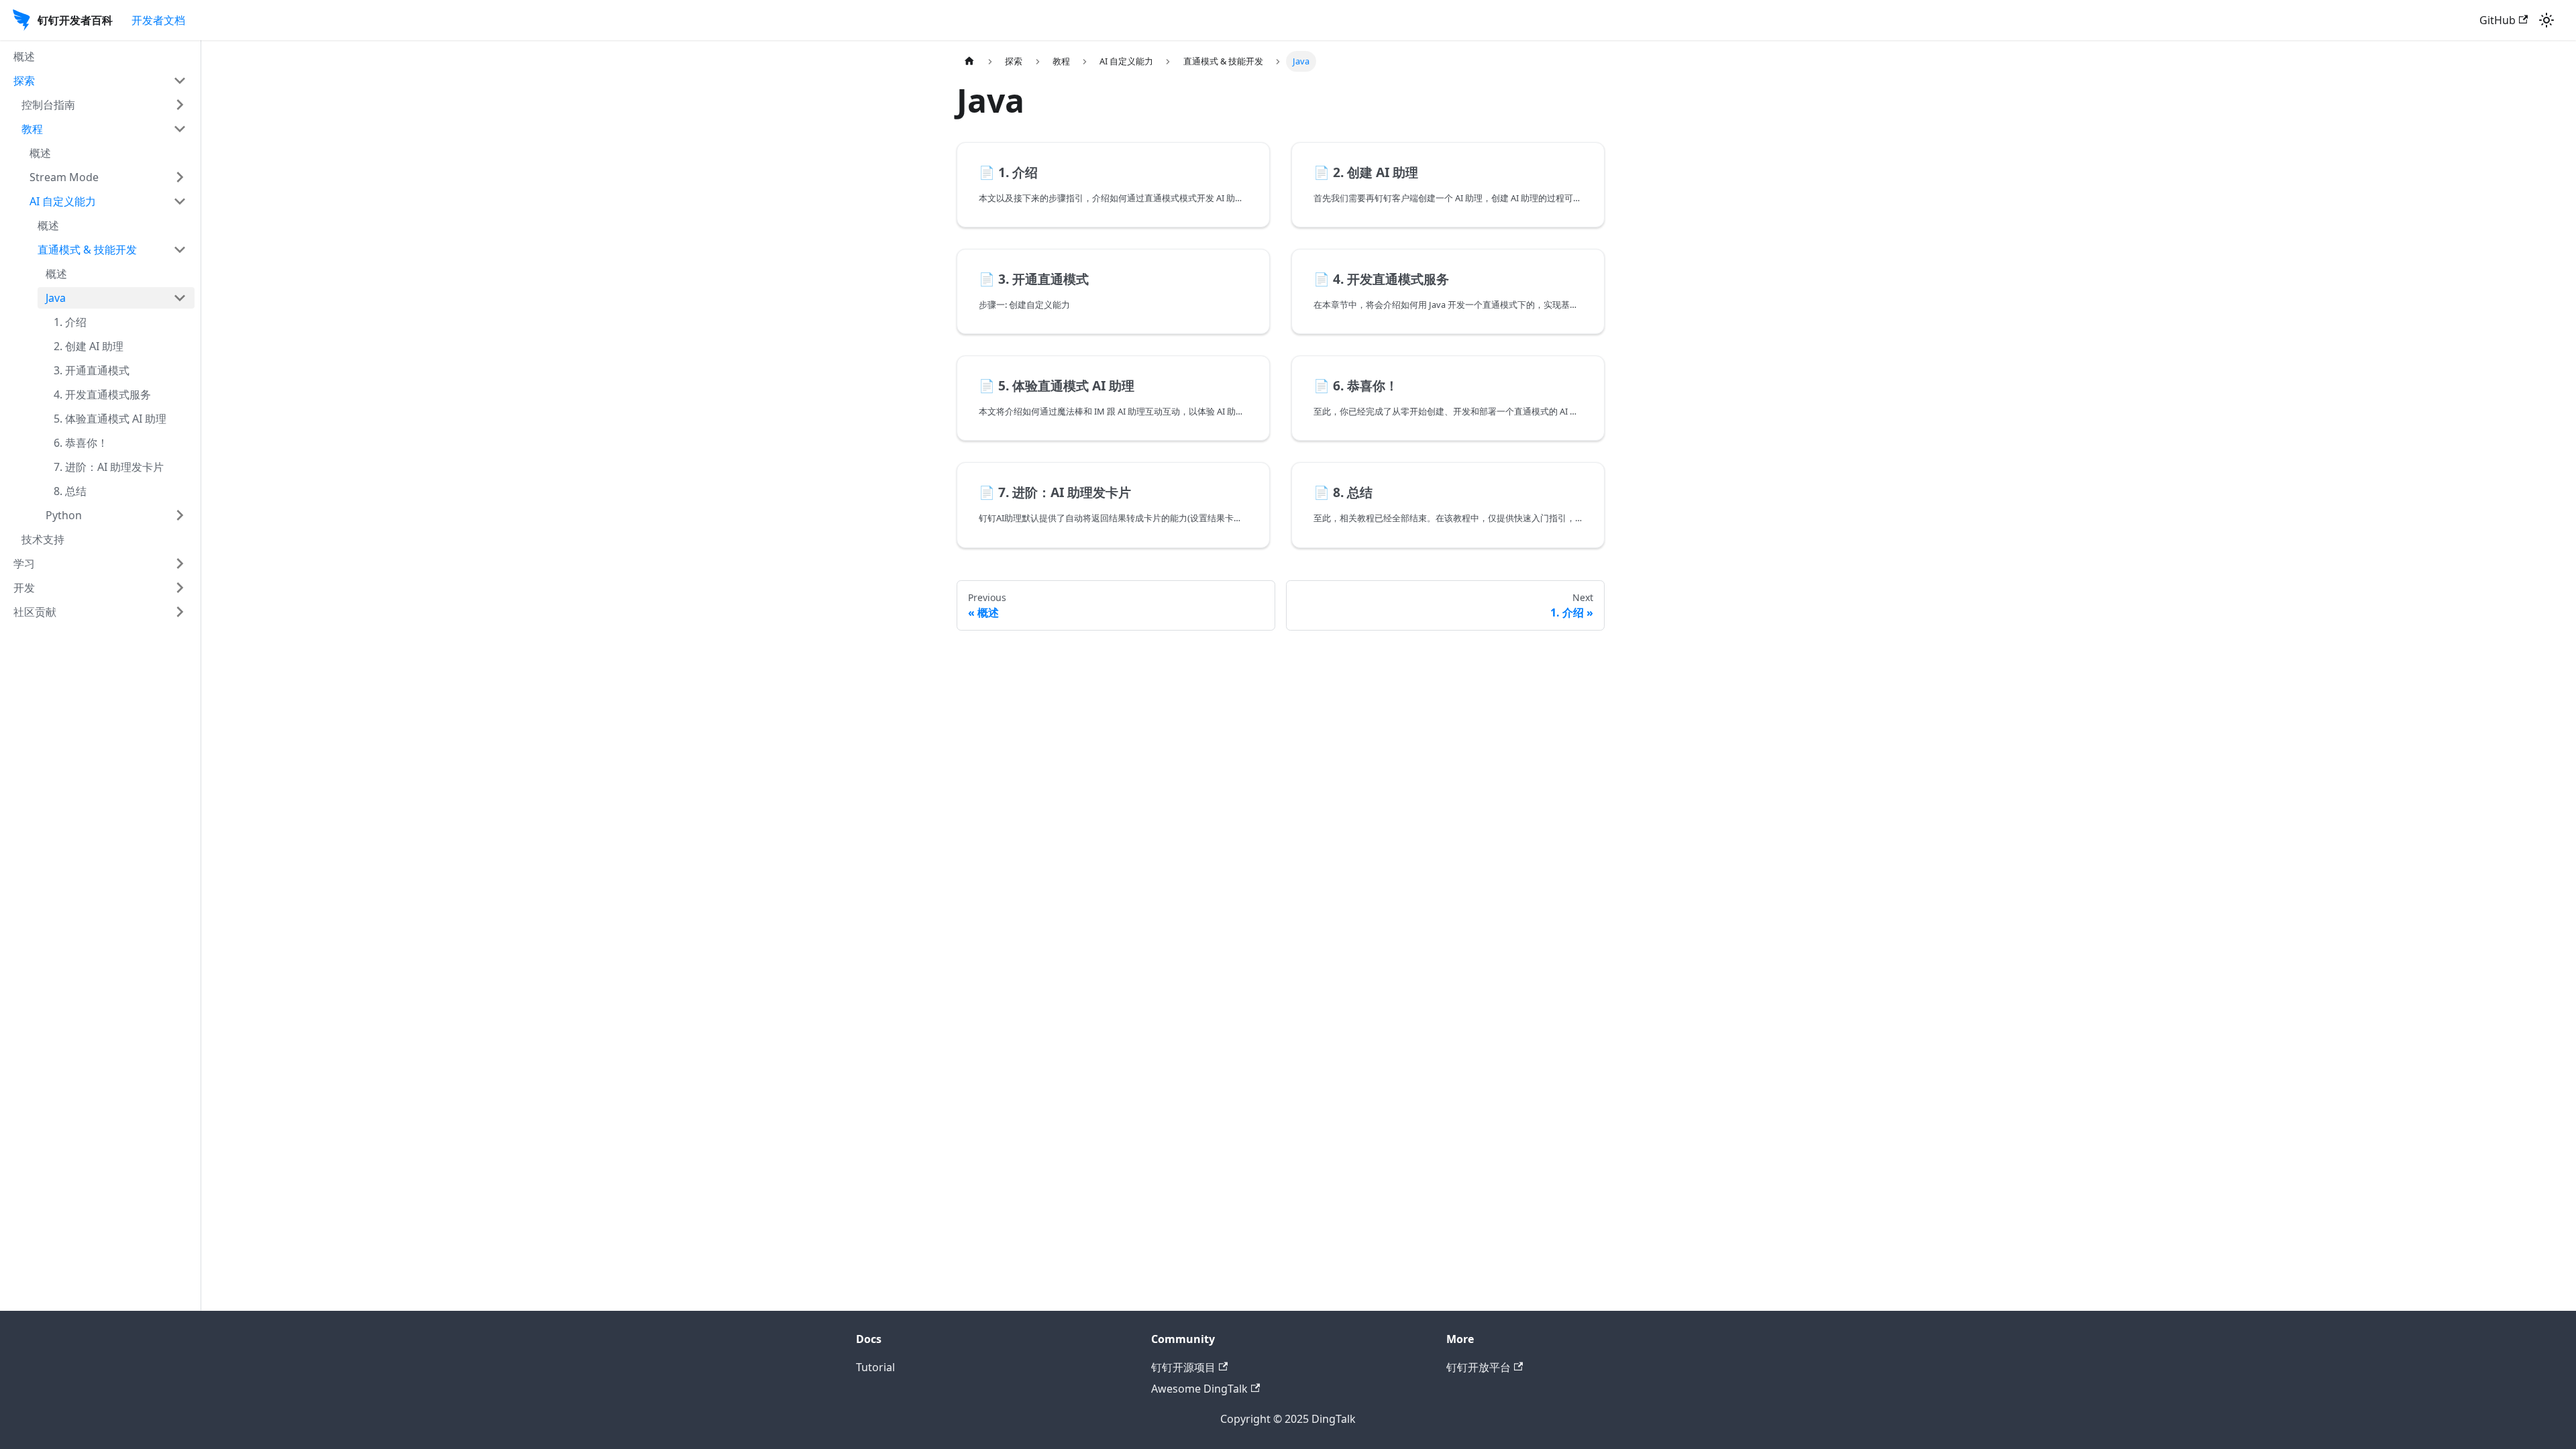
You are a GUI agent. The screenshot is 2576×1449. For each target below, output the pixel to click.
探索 (24, 80)
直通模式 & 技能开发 (87, 250)
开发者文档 (158, 20)
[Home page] (969, 61)
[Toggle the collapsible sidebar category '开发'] (180, 588)
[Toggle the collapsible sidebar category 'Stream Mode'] (180, 177)
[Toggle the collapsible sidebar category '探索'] (180, 80)
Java (56, 298)
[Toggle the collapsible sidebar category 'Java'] (180, 298)
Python (64, 515)
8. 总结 (70, 491)
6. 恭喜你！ (81, 443)
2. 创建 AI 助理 (89, 346)
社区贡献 (35, 612)
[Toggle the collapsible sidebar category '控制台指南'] (180, 105)
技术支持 (43, 539)
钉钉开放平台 (1479, 1367)
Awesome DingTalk (1199, 1389)
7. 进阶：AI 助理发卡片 (109, 467)
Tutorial (875, 1367)
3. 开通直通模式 (92, 370)
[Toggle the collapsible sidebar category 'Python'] (180, 515)
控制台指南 (48, 105)
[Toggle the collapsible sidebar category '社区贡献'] (180, 612)
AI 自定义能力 (63, 201)
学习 (24, 563)
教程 (32, 129)
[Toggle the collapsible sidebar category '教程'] (180, 129)
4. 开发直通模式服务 (102, 394)
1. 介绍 (70, 322)
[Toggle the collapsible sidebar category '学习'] (180, 563)
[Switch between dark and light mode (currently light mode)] (2546, 20)
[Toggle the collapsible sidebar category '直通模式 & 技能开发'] (180, 250)
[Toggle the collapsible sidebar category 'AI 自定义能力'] (180, 201)
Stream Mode (64, 177)
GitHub (2498, 20)
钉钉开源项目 (1183, 1367)
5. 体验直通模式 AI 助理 (110, 419)
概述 (24, 56)
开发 (24, 588)
